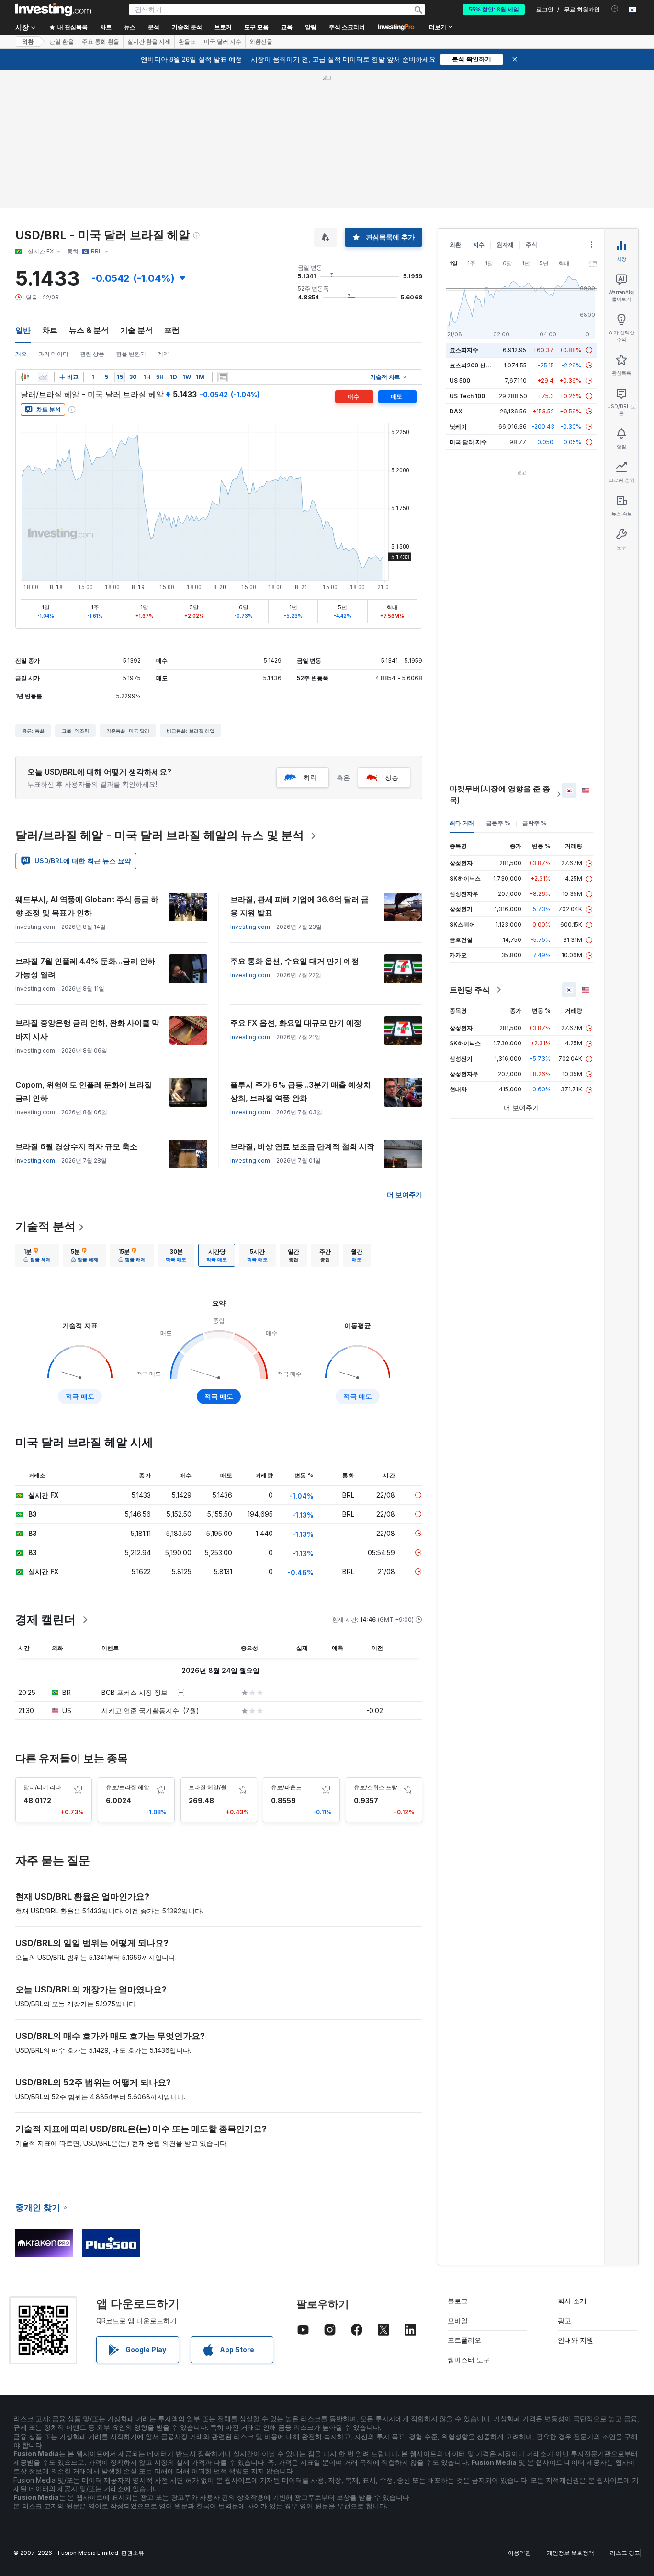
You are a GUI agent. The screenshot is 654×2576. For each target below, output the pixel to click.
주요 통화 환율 (101, 42)
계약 (163, 354)
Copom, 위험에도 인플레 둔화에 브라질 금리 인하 (84, 1091)
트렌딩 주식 (470, 990)
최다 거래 (462, 823)
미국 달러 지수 (223, 42)
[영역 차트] (43, 377)
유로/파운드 (286, 1787)
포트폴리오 (464, 2340)
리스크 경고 (625, 2553)
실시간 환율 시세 (149, 42)
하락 (310, 777)
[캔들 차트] (25, 377)
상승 (392, 777)
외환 (28, 42)
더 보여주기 (405, 1195)
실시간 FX (43, 1572)
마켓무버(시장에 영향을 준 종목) (500, 794)
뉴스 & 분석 (89, 330)
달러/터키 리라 (42, 1787)
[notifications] (615, 9)
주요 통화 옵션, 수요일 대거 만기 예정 (295, 961)
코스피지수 (464, 350)
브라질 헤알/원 (208, 1787)
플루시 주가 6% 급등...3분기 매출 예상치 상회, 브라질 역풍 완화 (301, 1091)
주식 (531, 245)
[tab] (37, 1255)
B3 (33, 1514)
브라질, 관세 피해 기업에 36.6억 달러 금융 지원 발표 (299, 906)
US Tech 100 (467, 396)
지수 (479, 245)
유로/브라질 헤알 (128, 1787)
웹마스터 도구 (469, 2360)
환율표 (187, 42)
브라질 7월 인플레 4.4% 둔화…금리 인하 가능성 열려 (85, 968)
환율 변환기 (131, 354)
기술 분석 (136, 330)
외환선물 (261, 42)
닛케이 (458, 427)
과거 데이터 (53, 354)
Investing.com (250, 927)
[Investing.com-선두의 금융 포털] (53, 10)
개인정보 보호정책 (570, 2553)
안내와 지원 (575, 2340)
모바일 (458, 2320)
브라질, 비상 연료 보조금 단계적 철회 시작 (302, 1146)
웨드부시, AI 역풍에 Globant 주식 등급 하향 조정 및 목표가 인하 (87, 906)
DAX (456, 411)
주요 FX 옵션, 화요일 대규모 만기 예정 (296, 1023)
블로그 (458, 2301)
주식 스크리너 (347, 27)
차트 (50, 330)
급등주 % (498, 823)
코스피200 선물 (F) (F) (479, 365)
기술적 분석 (45, 1226)
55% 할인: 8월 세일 (494, 10)
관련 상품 (92, 354)
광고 (564, 2320)
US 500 (460, 381)
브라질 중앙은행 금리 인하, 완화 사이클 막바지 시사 (87, 1030)
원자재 (505, 245)
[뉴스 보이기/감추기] (223, 377)
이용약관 (519, 2553)
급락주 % (535, 823)
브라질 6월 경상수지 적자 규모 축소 (76, 1146)
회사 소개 (572, 2301)
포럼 (172, 330)
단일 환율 (62, 42)
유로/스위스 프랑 (376, 1787)
